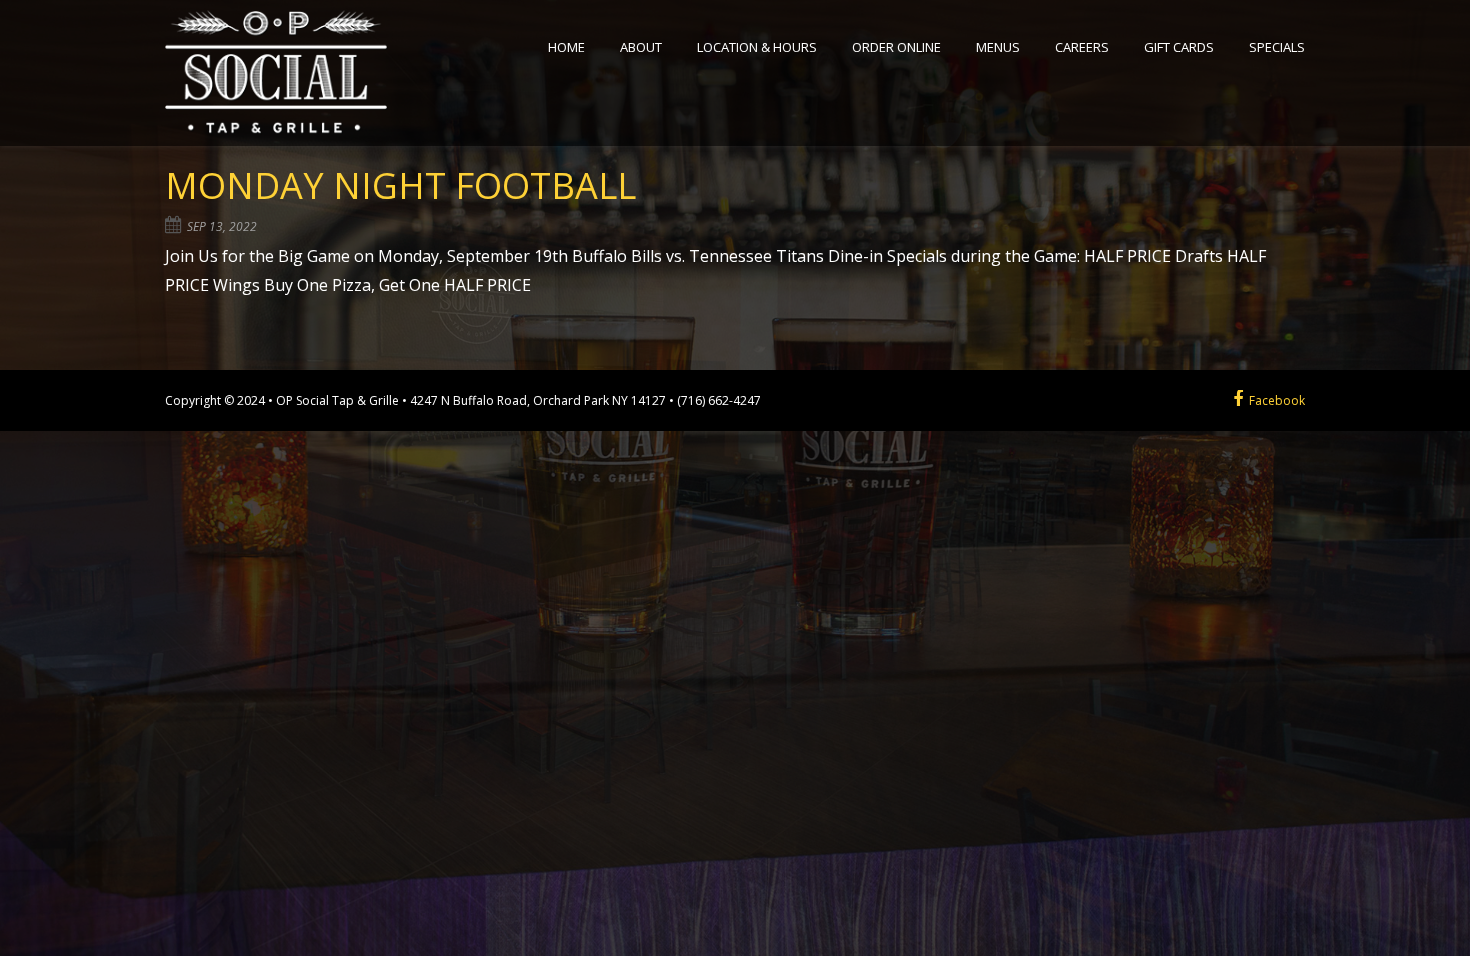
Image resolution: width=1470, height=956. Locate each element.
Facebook (1274, 400)
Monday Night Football (400, 185)
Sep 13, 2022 (222, 226)
